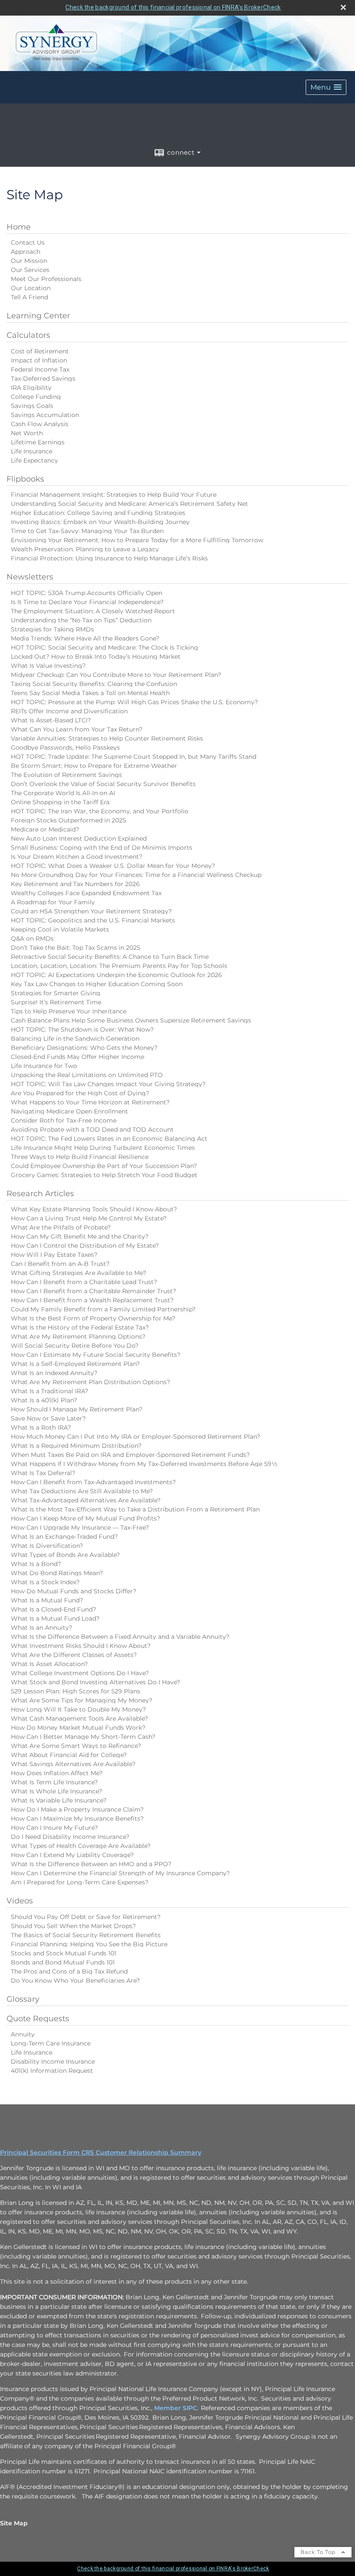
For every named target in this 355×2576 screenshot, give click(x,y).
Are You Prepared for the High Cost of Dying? (80, 1093)
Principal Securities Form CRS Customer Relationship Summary (101, 2152)
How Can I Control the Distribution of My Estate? (85, 1246)
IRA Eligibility (31, 388)
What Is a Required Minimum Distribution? (76, 1446)
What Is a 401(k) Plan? (44, 1400)
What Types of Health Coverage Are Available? (81, 1846)
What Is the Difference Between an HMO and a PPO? (91, 1864)
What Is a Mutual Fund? (47, 1600)
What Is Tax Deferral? (43, 1473)
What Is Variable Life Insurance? (59, 1800)
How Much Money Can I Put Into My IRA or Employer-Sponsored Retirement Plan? (136, 1437)
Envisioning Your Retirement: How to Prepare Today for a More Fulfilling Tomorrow (137, 540)
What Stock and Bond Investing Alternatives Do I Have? (95, 1682)
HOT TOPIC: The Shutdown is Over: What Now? (82, 1029)
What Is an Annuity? (42, 1628)
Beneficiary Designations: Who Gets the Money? (84, 1048)
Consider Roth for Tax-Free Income (64, 1120)
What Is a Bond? (36, 1564)
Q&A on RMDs (32, 938)
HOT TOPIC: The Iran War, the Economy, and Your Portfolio (100, 811)
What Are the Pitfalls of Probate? (61, 1227)
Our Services (30, 270)
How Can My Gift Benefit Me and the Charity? (80, 1236)
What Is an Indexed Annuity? (54, 1373)
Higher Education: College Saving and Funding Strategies (98, 513)
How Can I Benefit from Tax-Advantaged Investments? (93, 1482)
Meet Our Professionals (46, 279)
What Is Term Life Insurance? (54, 1782)
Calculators (28, 335)
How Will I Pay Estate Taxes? (54, 1255)
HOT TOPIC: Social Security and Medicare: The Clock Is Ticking (105, 647)
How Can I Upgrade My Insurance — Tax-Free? (80, 1527)
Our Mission (29, 261)
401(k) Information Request (52, 2071)
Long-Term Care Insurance (51, 2043)
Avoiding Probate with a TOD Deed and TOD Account (92, 1129)
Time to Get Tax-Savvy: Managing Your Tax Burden (87, 531)
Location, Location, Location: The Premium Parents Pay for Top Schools (119, 966)
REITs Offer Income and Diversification (69, 711)
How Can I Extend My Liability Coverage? (72, 1855)
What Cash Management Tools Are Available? (79, 1718)
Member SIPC (176, 2408)
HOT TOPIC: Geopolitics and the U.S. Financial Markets (93, 920)
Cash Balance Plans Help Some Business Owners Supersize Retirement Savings (131, 1020)
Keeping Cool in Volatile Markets (60, 929)
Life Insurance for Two (44, 1066)
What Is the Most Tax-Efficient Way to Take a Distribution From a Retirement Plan (135, 1509)
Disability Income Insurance (53, 2061)
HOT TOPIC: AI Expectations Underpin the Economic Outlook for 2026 (116, 975)
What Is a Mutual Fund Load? (55, 1618)
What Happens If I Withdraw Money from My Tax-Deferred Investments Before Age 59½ (144, 1464)
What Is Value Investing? (48, 666)
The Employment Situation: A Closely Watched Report (93, 611)
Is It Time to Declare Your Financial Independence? (87, 602)
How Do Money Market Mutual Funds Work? (78, 1728)
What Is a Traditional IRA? (50, 1391)
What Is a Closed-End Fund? (53, 1609)
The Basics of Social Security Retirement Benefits (86, 1935)
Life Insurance (32, 451)
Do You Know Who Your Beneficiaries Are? (75, 1981)
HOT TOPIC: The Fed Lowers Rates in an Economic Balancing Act (109, 1139)
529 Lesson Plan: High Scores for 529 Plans (76, 1691)
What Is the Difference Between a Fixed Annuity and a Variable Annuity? (120, 1637)
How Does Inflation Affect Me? (57, 1773)
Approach (26, 252)
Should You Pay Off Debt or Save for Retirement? (86, 1917)
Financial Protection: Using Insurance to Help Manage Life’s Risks (109, 558)
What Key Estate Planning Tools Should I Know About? (94, 1209)
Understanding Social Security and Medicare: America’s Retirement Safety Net (129, 504)
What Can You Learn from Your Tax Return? (77, 729)
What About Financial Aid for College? (69, 1755)
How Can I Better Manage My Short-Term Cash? (83, 1737)
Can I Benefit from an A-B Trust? (60, 1264)
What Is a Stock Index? (45, 1582)
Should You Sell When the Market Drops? (73, 1926)
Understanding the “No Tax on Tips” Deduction (81, 620)
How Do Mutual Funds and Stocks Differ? (74, 1591)
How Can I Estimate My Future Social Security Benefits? (96, 1355)
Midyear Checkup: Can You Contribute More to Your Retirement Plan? (116, 675)
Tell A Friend (29, 297)
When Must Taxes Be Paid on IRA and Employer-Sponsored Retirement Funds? (130, 1455)
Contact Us (28, 243)
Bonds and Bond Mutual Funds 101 (63, 1962)
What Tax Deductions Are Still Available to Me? (82, 1491)
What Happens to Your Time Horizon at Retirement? (90, 1102)
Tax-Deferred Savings (43, 379)
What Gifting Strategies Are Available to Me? (79, 1273)
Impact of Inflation (39, 360)
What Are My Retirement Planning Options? (78, 1337)
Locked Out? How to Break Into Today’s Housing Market (96, 657)
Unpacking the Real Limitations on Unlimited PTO (87, 1075)
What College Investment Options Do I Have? (80, 1673)
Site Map (14, 2523)
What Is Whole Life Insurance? (56, 1791)
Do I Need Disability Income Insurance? (70, 1837)
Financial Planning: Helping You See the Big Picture (89, 1944)
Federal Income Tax (40, 369)
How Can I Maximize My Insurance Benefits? (77, 1819)
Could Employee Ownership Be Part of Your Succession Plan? (104, 1166)
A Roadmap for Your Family (53, 902)
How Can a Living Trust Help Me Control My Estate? (89, 1218)
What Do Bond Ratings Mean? (57, 1573)
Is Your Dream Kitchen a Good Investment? (77, 857)
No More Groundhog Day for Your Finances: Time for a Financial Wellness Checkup (136, 875)
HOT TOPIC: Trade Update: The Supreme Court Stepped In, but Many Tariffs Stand (134, 757)
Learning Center (38, 316)
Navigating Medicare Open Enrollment (69, 1111)
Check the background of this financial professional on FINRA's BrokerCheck (173, 7)
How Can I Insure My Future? (54, 1828)
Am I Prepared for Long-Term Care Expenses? (80, 1882)
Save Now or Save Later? (48, 1418)
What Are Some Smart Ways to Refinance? (76, 1746)
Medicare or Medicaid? (45, 829)
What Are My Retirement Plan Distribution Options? (90, 1382)
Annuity (23, 2034)
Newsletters (30, 577)
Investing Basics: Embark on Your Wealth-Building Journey (100, 522)
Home (19, 227)
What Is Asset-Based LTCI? (51, 720)
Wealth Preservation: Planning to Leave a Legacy (85, 549)
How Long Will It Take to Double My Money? (78, 1709)
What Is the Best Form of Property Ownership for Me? (93, 1318)
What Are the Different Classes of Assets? (74, 1655)
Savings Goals (32, 406)
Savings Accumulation (45, 415)
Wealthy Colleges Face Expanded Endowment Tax (86, 893)
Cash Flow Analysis (40, 424)
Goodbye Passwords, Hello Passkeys (65, 748)
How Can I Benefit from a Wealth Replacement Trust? (92, 1300)
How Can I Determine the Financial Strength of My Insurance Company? (120, 1873)
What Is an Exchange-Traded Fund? (64, 1537)
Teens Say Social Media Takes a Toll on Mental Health (90, 693)
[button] (326, 87)
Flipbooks (25, 479)
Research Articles (40, 1194)
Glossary (23, 1999)
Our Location (31, 288)
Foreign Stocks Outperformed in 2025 (68, 820)
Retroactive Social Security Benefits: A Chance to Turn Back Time (110, 957)
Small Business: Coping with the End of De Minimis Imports (102, 848)
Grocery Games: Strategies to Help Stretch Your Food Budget (104, 1175)
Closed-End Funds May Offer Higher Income (77, 1057)
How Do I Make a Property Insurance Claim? (77, 1809)
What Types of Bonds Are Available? (65, 1555)
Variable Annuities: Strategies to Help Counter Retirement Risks (107, 738)
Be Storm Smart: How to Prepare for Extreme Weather (94, 766)
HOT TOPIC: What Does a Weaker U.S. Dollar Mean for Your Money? (113, 866)
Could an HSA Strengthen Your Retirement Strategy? (91, 911)
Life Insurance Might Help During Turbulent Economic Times (103, 1148)
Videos (20, 1901)
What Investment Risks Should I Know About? (81, 1646)
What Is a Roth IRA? (41, 1427)
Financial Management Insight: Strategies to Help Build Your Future (114, 495)
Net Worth (27, 433)
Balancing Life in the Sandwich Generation (75, 1039)
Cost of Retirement (40, 351)
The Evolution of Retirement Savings (66, 775)
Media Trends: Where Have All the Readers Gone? (85, 638)
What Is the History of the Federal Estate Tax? (80, 1327)
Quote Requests (38, 2019)
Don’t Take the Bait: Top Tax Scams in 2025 (76, 948)
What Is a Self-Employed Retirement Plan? (75, 1364)
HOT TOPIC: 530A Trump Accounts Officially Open (87, 593)
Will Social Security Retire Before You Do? (75, 1346)
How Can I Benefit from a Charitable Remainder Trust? (94, 1291)
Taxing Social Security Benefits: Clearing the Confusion (94, 684)
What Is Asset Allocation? (49, 1664)
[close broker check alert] (343, 7)
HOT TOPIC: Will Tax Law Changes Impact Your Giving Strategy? (108, 1084)
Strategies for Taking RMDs (52, 629)
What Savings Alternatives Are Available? (73, 1764)
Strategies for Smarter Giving (56, 993)
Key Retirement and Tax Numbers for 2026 (75, 884)
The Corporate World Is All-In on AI (63, 793)
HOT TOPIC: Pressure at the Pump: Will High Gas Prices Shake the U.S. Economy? (134, 702)
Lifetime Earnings (38, 442)
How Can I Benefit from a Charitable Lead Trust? (84, 1282)
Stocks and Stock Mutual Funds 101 (64, 1953)
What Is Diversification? (47, 1546)
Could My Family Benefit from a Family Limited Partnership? (103, 1309)
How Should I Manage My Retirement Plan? (77, 1409)
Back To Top (319, 2552)
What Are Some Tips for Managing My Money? (82, 1700)
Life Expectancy (34, 460)
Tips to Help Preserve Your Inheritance (69, 1011)
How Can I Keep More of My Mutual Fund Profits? (86, 1518)
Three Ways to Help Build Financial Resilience (80, 1157)
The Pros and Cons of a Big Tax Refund (69, 1971)
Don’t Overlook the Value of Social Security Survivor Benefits (103, 784)
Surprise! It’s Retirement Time (56, 1002)
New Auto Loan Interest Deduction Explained (79, 838)
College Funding (36, 397)
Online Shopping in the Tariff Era (60, 802)
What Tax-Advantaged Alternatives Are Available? (86, 1500)
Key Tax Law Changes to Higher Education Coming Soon (97, 984)
